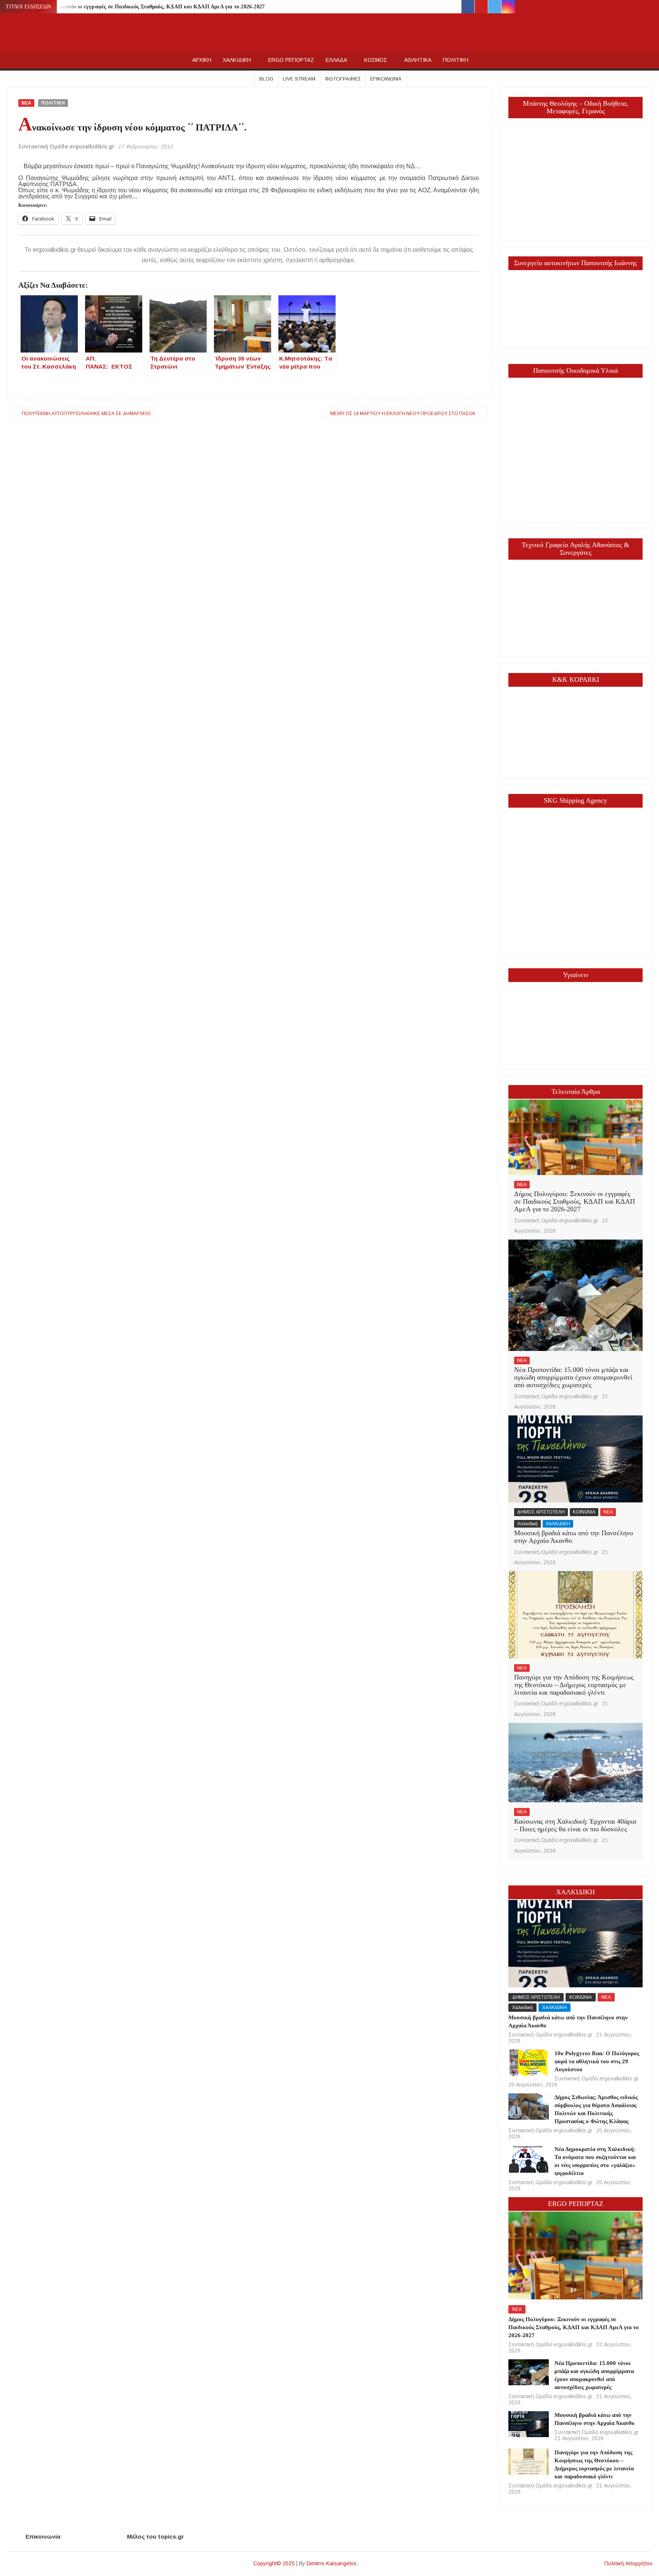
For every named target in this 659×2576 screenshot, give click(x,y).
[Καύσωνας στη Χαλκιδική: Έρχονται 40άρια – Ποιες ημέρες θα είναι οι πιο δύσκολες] (575, 1762)
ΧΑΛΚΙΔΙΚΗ (237, 60)
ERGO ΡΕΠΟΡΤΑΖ (291, 60)
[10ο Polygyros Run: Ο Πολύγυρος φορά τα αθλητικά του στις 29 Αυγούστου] (528, 2062)
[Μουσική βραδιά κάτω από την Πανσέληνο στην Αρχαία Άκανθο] (575, 1459)
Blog (266, 79)
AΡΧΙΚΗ (202, 60)
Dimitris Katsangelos (332, 2563)
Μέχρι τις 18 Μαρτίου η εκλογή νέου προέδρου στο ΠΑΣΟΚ (403, 414)
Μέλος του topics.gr (155, 2537)
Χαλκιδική (527, 1524)
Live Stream (299, 79)
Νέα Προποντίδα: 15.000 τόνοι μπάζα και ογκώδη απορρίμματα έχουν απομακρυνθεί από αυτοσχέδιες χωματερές (573, 1377)
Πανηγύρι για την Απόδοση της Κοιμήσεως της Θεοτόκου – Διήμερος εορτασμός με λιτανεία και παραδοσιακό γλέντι (574, 1685)
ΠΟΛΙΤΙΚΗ (456, 60)
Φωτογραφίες (343, 79)
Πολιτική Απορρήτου (628, 2563)
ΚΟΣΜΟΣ (376, 60)
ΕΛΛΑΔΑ (336, 60)
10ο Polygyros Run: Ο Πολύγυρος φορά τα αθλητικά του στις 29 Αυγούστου (597, 2061)
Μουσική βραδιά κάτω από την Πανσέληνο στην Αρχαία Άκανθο (574, 1537)
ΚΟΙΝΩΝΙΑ (584, 1512)
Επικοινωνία (386, 79)
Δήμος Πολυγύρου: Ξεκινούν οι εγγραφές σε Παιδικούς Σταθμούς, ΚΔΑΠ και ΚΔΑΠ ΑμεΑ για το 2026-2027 (137, 7)
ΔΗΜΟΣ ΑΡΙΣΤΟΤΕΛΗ (541, 1512)
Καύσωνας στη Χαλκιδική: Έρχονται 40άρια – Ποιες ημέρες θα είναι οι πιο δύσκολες (575, 1825)
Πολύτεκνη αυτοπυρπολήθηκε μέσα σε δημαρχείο (86, 414)
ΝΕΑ (26, 103)
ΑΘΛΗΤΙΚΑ (418, 60)
